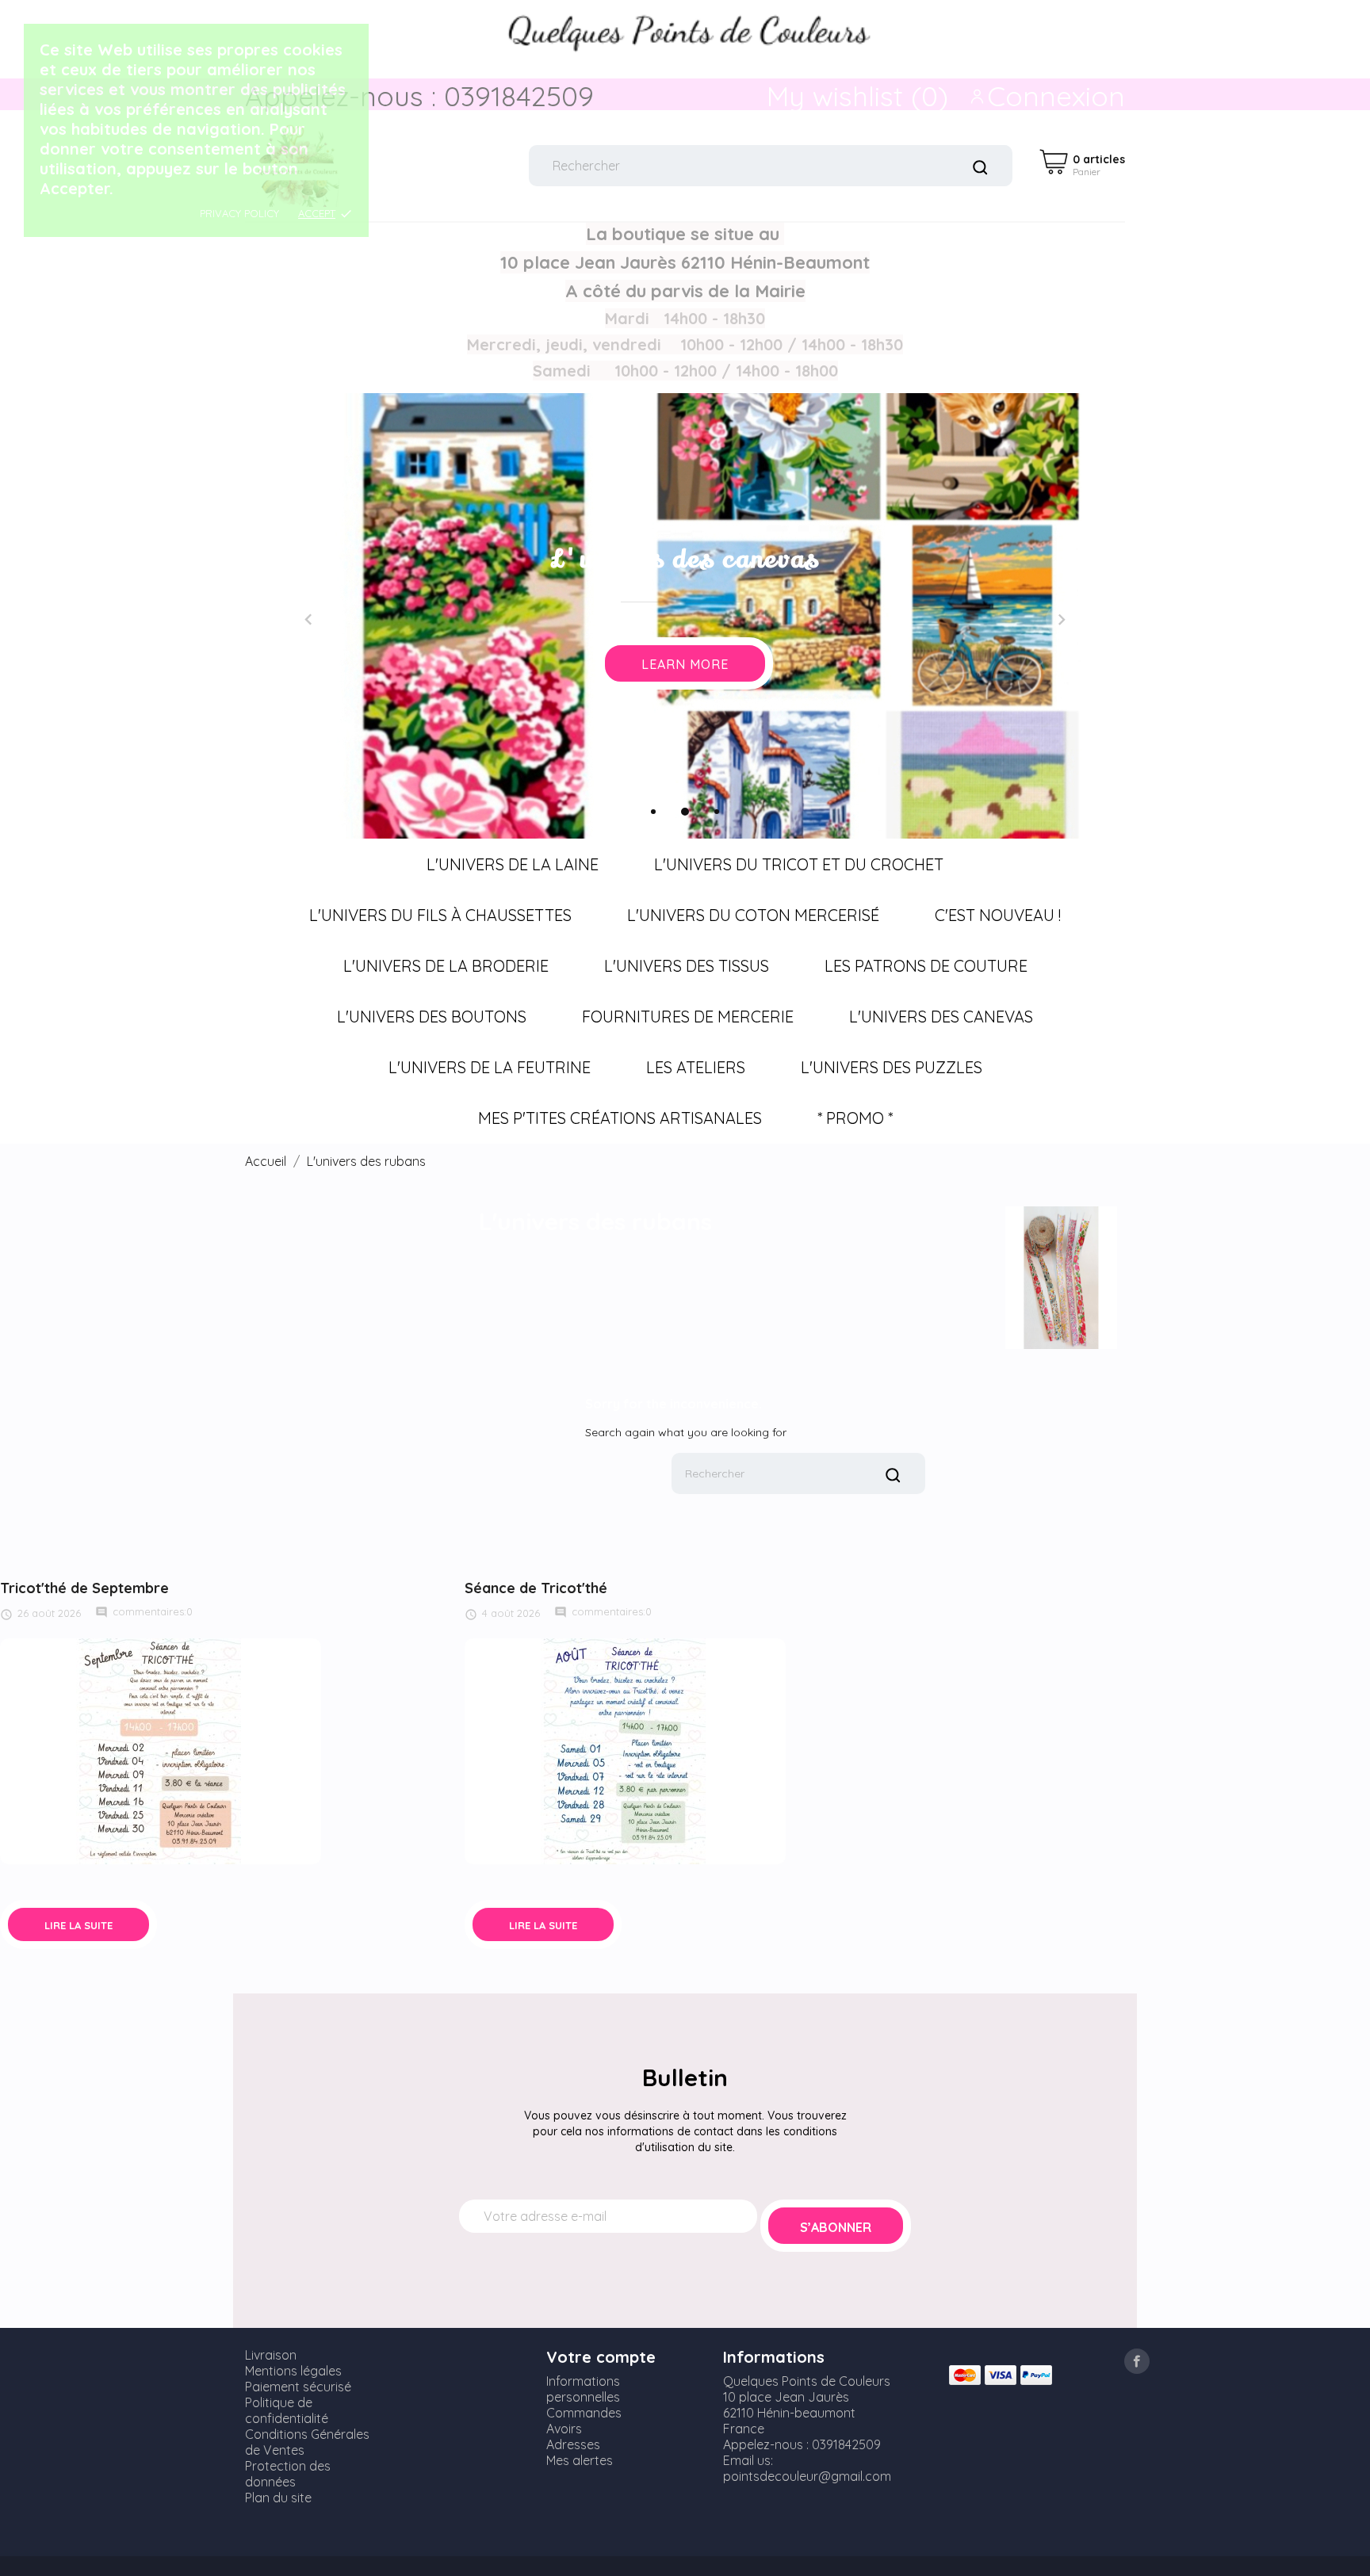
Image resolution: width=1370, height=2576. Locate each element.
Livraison (271, 2355)
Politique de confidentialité (287, 2410)
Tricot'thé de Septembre (84, 1588)
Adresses (573, 2444)
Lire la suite (78, 1925)
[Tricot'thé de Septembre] (161, 1750)
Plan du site (278, 2498)
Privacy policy (239, 213)
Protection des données (288, 2474)
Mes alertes (580, 2460)
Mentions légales (293, 2371)
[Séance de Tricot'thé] (625, 1750)
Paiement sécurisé (298, 2387)
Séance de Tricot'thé (536, 1588)
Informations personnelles (583, 2389)
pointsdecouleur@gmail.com (807, 2476)
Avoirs (564, 2429)
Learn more (685, 664)
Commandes (584, 2413)
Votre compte (601, 2357)
